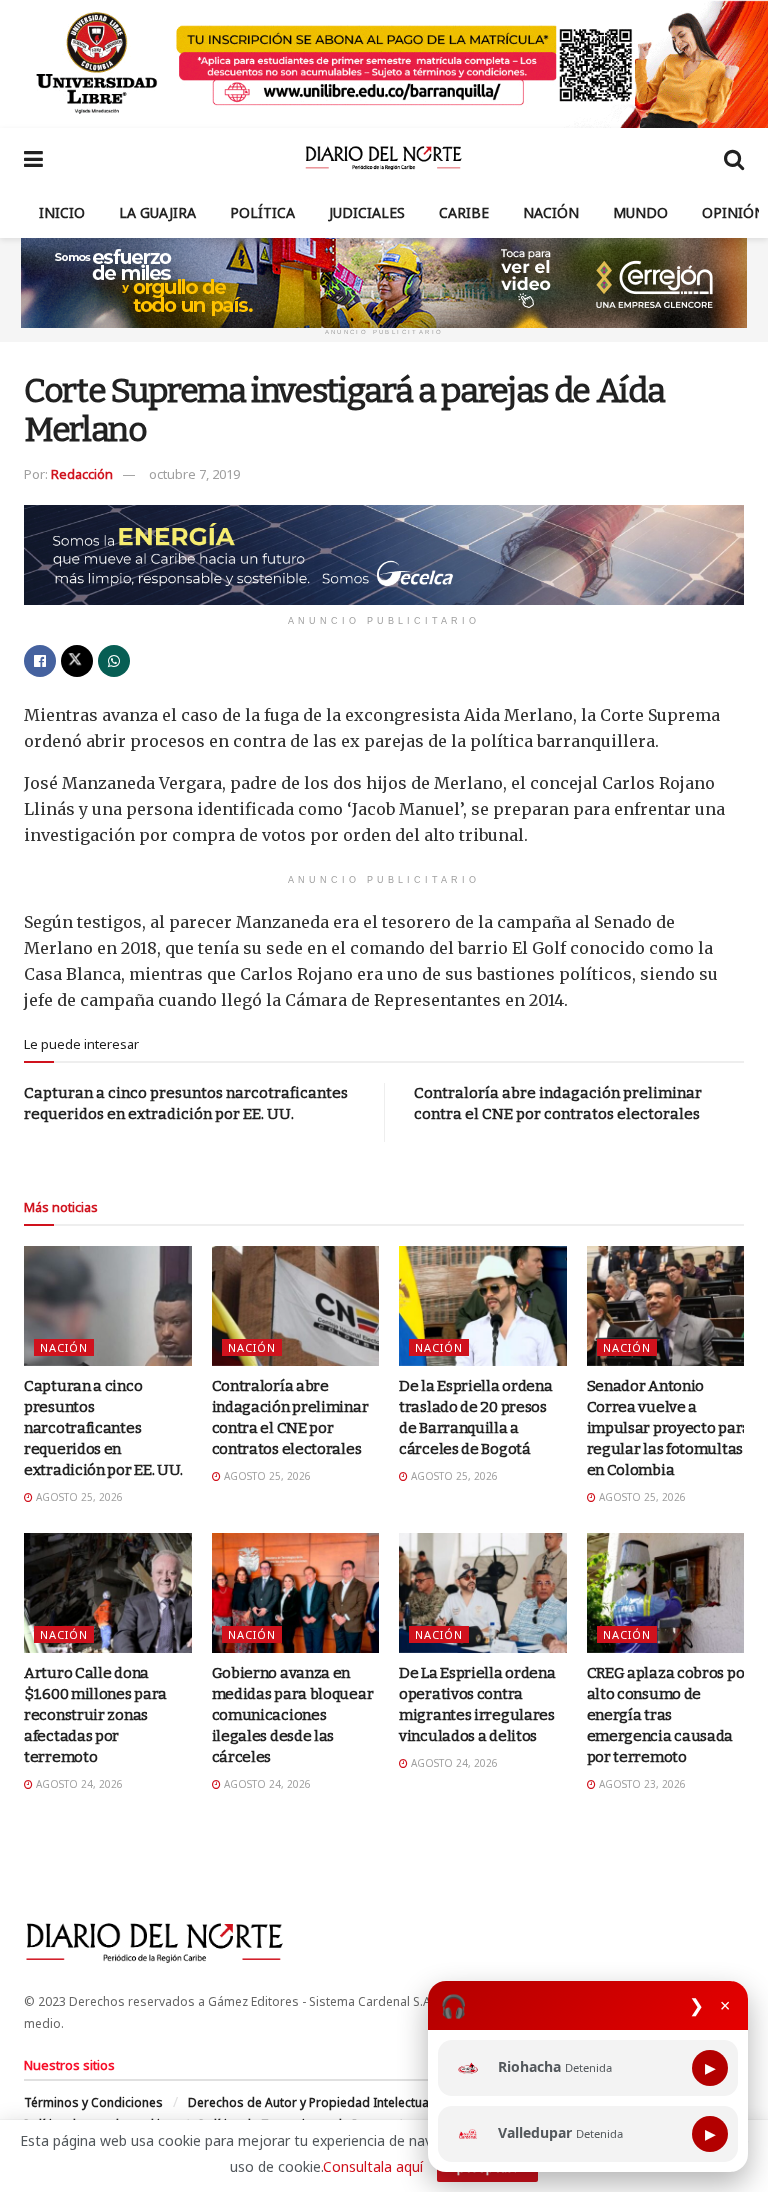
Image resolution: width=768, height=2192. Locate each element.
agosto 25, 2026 (78, 1497)
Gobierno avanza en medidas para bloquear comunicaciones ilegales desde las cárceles (293, 1715)
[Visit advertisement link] (384, 64)
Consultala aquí (373, 2166)
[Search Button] (734, 158)
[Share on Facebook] (40, 661)
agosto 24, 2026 (78, 1784)
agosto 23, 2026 (641, 1784)
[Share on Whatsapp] (114, 661)
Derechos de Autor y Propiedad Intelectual (310, 2102)
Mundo (640, 212)
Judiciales (367, 212)
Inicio (62, 212)
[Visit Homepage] (383, 158)
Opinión (733, 212)
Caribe (464, 212)
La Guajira (157, 212)
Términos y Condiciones (93, 2102)
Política (262, 212)
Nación (551, 212)
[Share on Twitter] (77, 661)
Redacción (82, 474)
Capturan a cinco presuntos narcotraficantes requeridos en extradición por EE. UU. (103, 1428)
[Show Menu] (33, 158)
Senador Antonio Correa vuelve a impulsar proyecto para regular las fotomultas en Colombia (669, 1428)
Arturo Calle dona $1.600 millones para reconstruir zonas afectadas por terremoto (95, 1715)
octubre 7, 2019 (194, 474)
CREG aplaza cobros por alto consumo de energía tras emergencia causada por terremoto (669, 1715)
